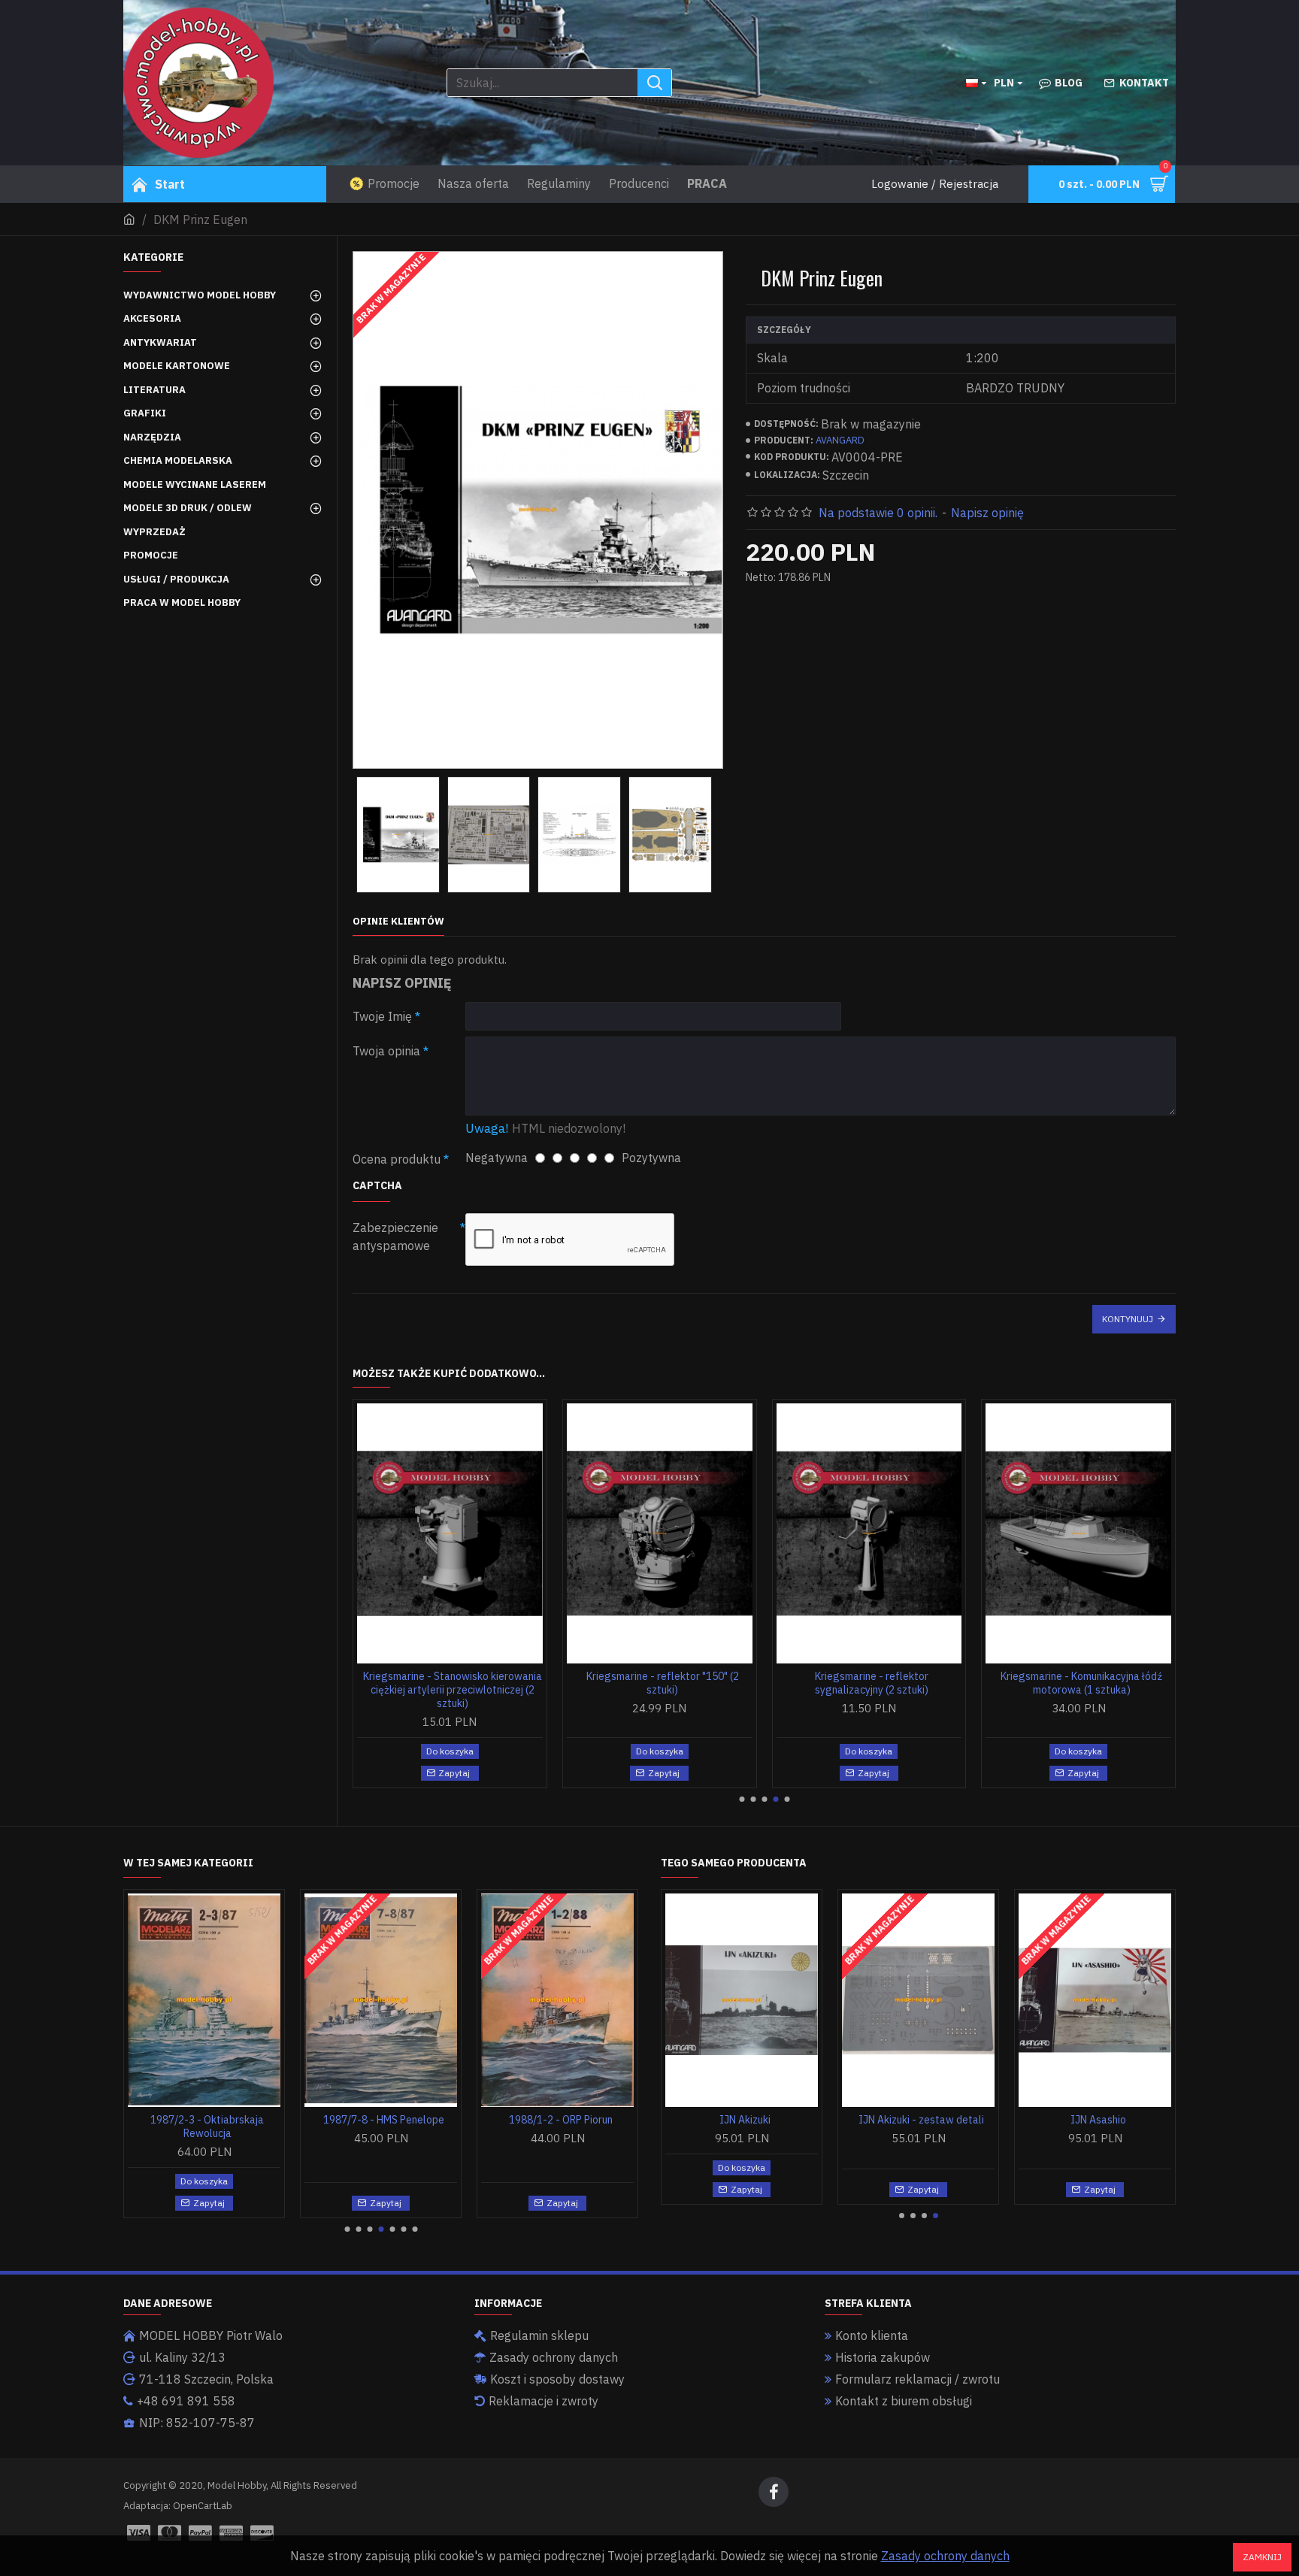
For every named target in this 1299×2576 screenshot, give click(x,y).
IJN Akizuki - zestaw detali (921, 2120)
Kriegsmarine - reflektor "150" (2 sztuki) (663, 1683)
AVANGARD (840, 440)
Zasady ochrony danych (945, 2556)
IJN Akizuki (745, 2120)
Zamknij (1262, 2557)
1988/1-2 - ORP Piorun (561, 2120)
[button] (742, 1799)
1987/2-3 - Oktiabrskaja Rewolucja (207, 2126)
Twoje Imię (382, 1016)
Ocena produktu (397, 1159)
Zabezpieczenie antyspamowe (395, 1237)
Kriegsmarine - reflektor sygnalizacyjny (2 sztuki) (872, 1683)
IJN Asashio (1098, 2120)
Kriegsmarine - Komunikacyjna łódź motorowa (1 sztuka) (1081, 1683)
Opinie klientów (398, 922)
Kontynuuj (1128, 1319)
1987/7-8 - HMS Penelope (384, 2120)
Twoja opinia (386, 1051)
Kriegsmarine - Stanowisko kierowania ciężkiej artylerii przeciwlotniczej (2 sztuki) (453, 1690)
